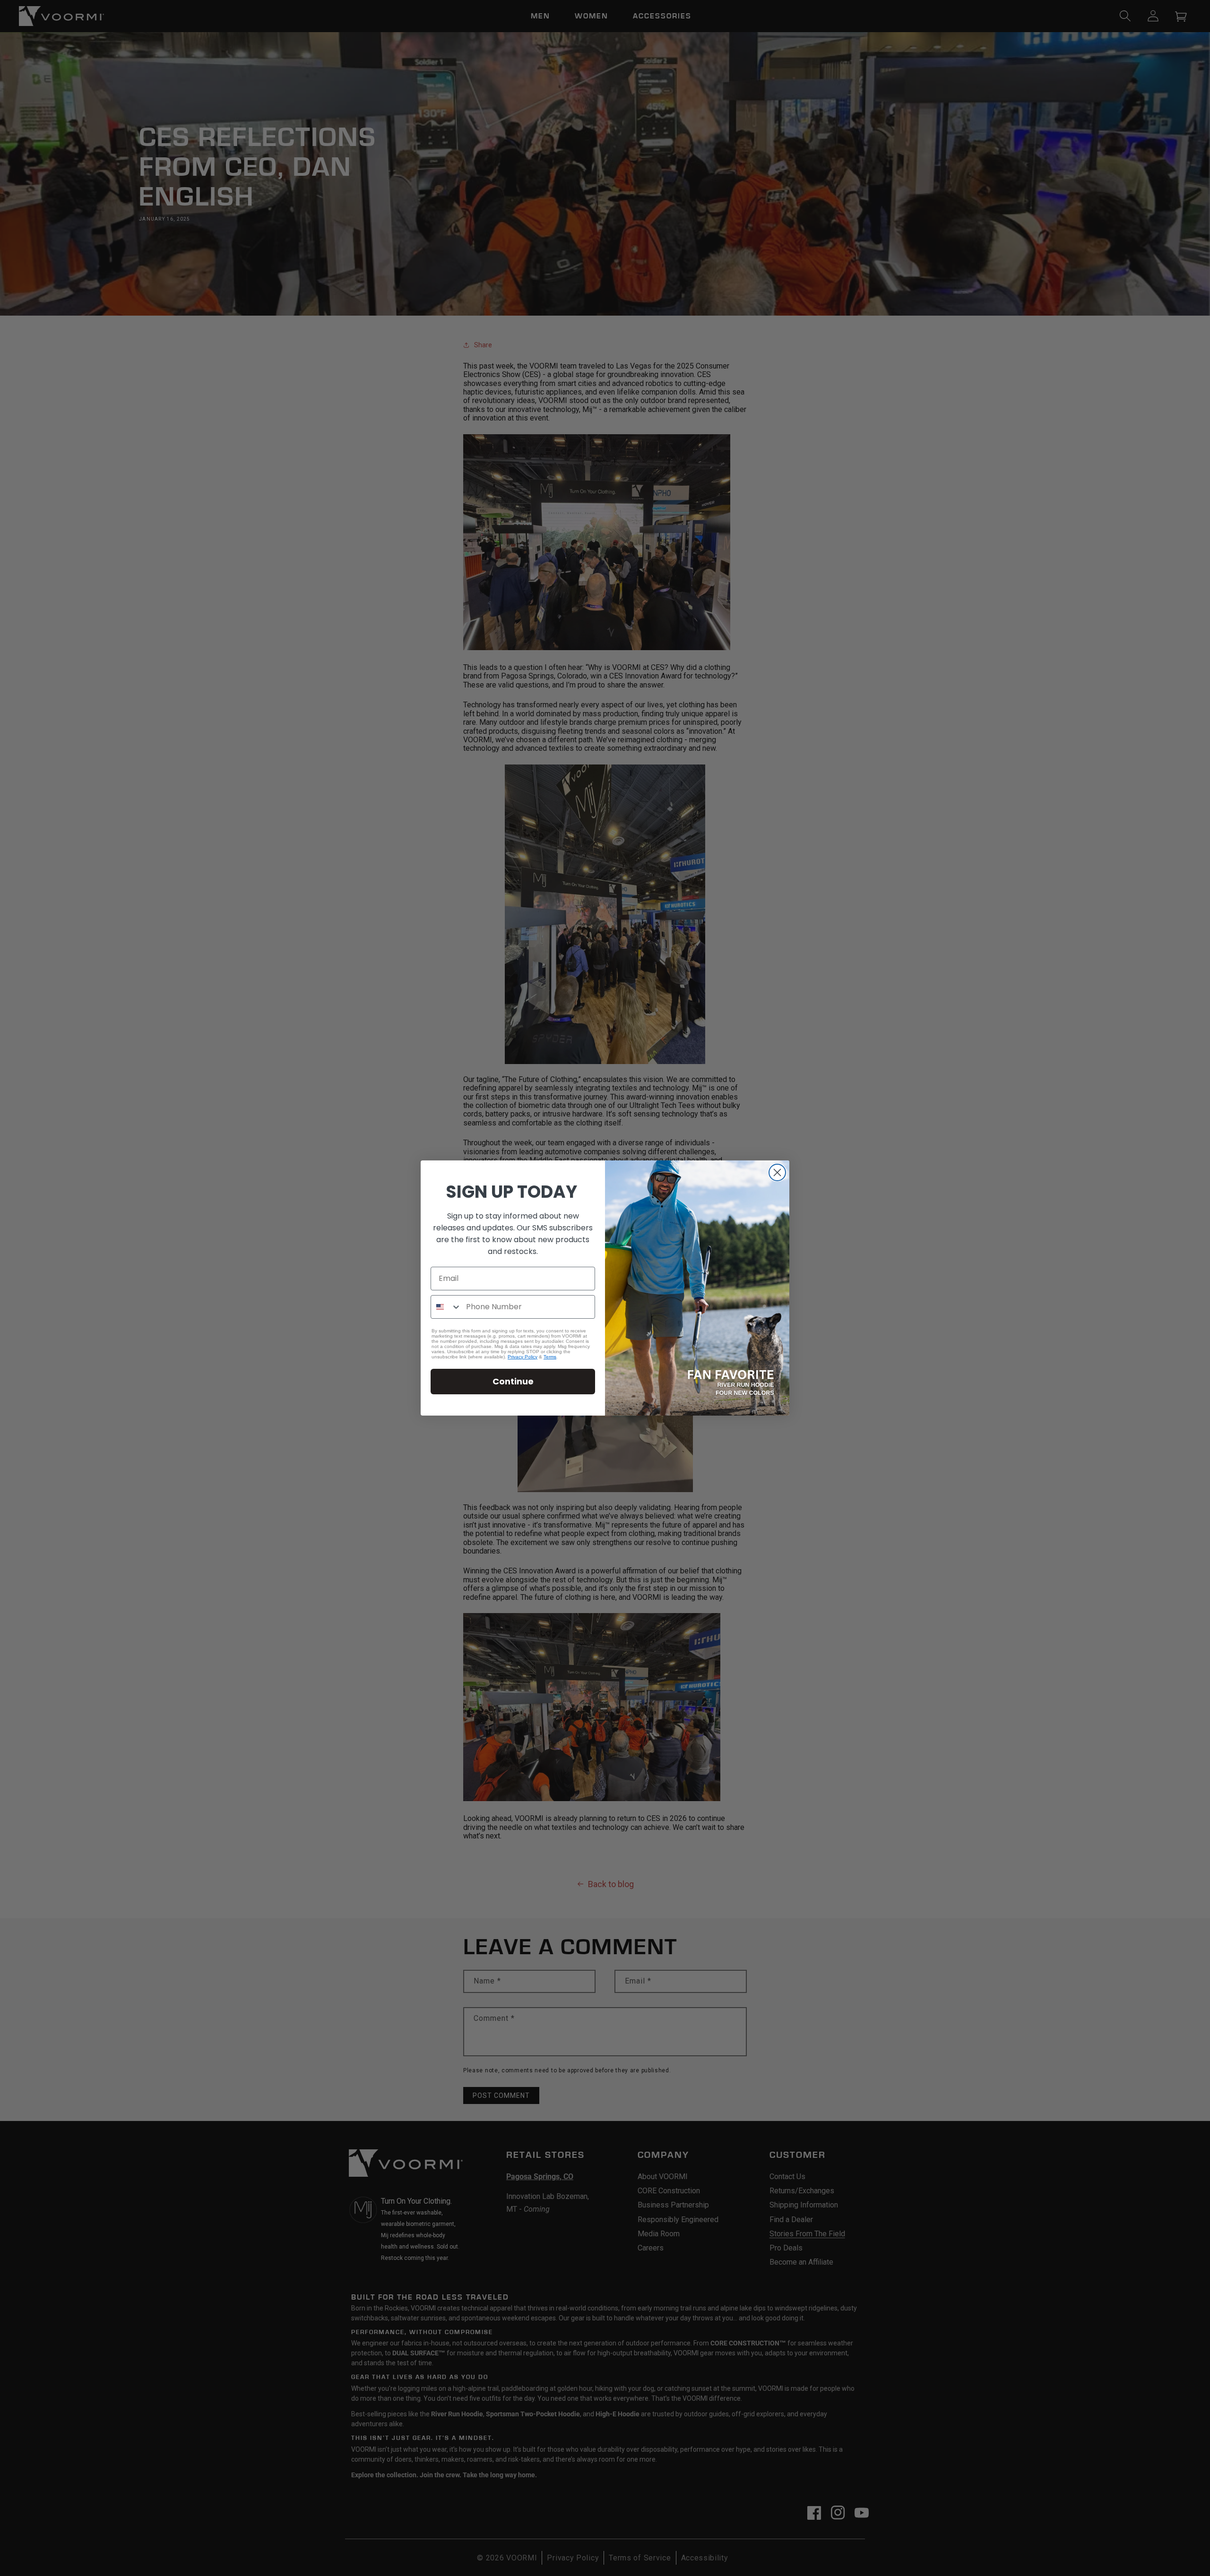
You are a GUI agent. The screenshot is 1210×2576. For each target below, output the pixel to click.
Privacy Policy (523, 1357)
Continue (513, 1381)
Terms (550, 1357)
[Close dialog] (777, 1172)
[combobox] (446, 1307)
